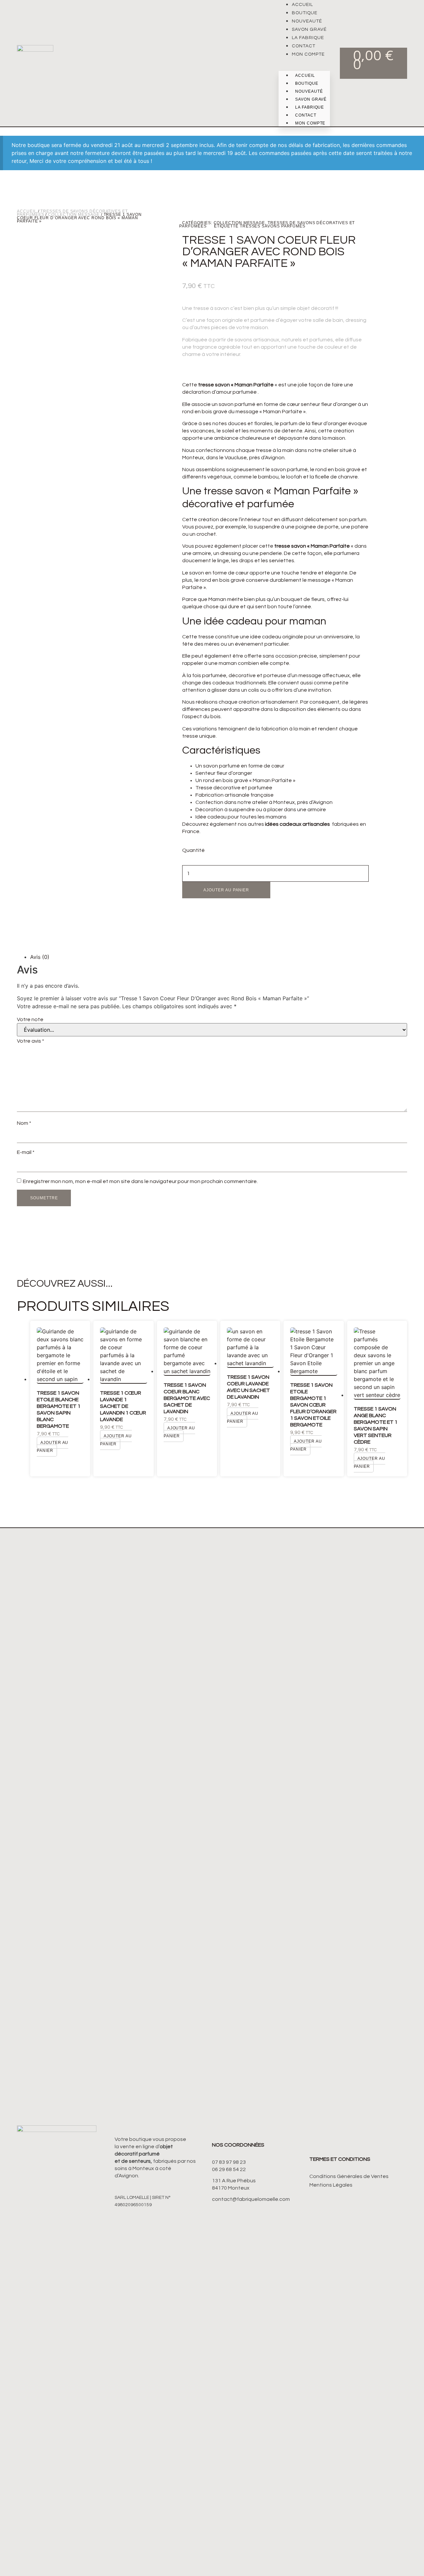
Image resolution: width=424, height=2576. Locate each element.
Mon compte (308, 54)
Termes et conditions (340, 2159)
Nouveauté (307, 21)
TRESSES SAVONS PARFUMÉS (273, 226)
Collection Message (74, 215)
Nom (24, 1123)
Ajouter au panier (226, 890)
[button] (304, 62)
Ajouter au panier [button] (53, 1447)
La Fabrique (308, 38)
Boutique (305, 13)
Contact (304, 46)
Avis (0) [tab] (40, 957)
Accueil (302, 5)
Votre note (30, 1019)
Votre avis (30, 1041)
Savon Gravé (309, 29)
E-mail (26, 1152)
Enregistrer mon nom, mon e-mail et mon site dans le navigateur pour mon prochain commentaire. (140, 1181)
